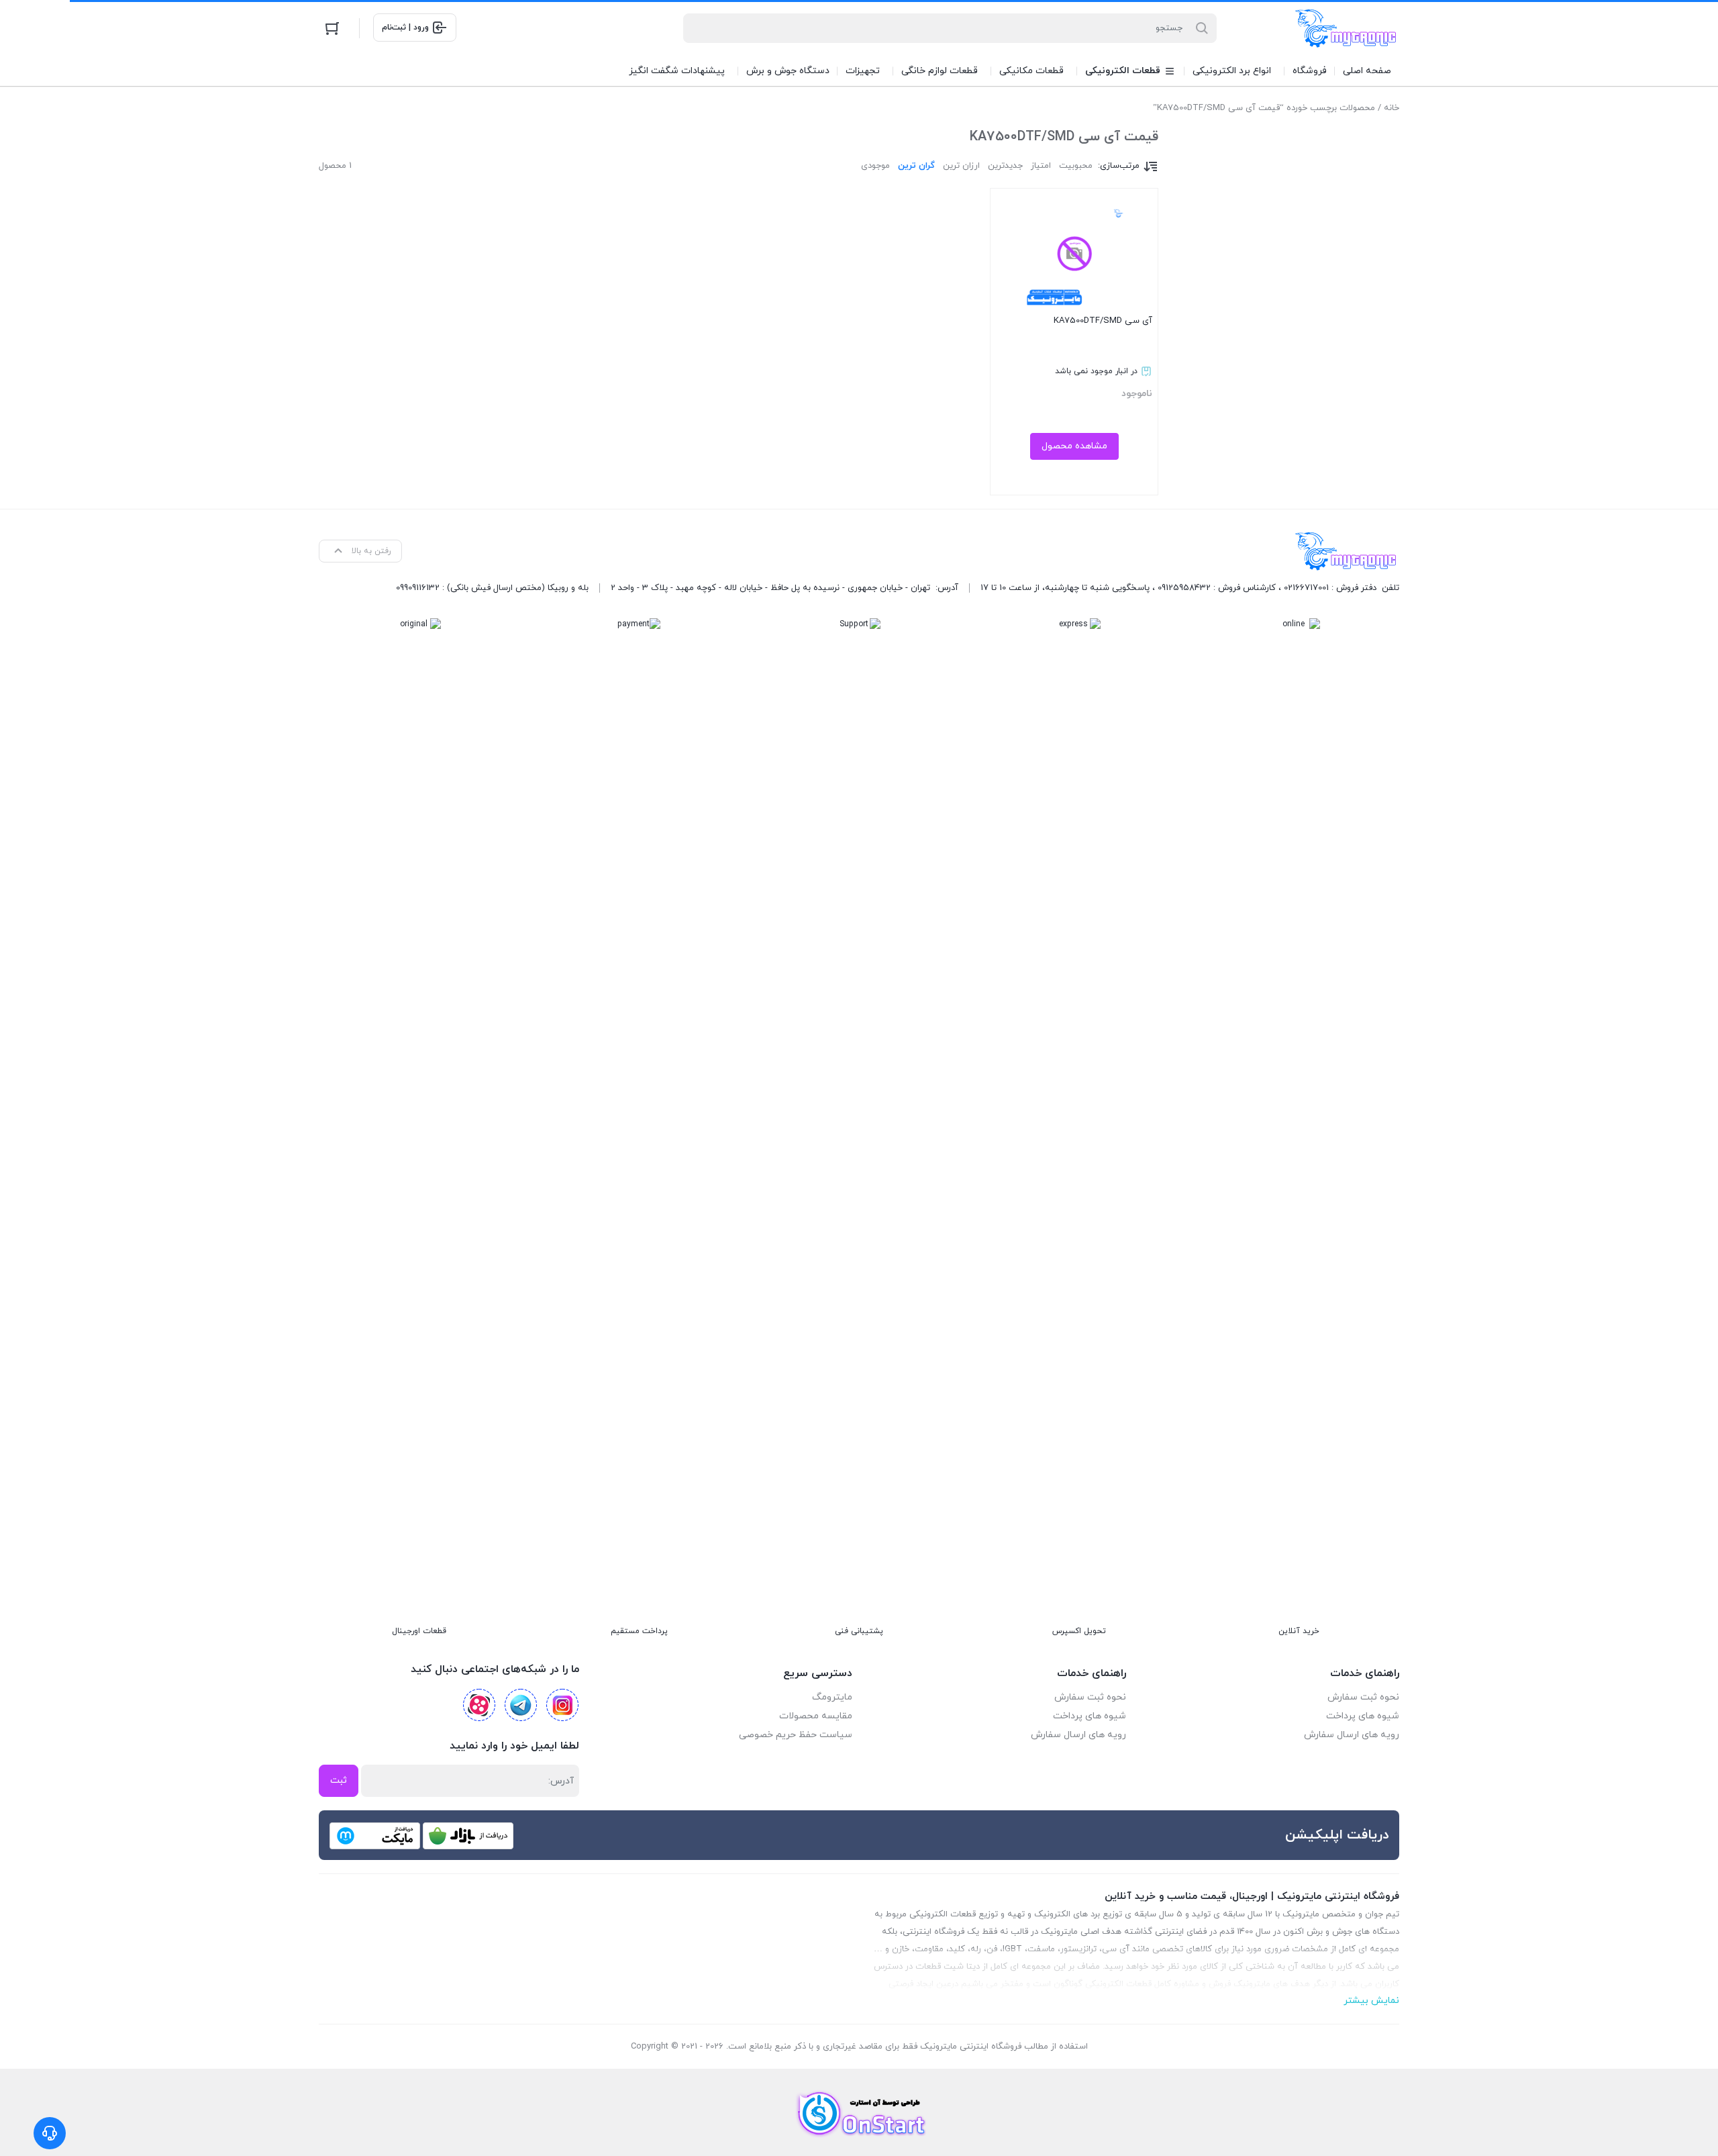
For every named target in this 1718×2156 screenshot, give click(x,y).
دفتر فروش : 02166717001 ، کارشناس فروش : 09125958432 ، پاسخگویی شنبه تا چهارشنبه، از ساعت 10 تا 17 (1178, 588)
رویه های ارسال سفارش (1352, 1735)
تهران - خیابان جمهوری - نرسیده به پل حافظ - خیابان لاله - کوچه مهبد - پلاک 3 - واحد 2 (770, 588)
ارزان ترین (961, 166)
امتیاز (1041, 166)
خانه (1392, 108)
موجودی (875, 166)
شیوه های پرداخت (1363, 1716)
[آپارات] (479, 1705)
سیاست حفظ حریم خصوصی (796, 1735)
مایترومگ (832, 1697)
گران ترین (916, 166)
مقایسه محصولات (816, 1716)
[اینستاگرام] (562, 1705)
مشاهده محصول (1074, 446)
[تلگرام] (521, 1705)
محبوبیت (1076, 166)
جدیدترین (1005, 166)
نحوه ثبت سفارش (1363, 1697)
